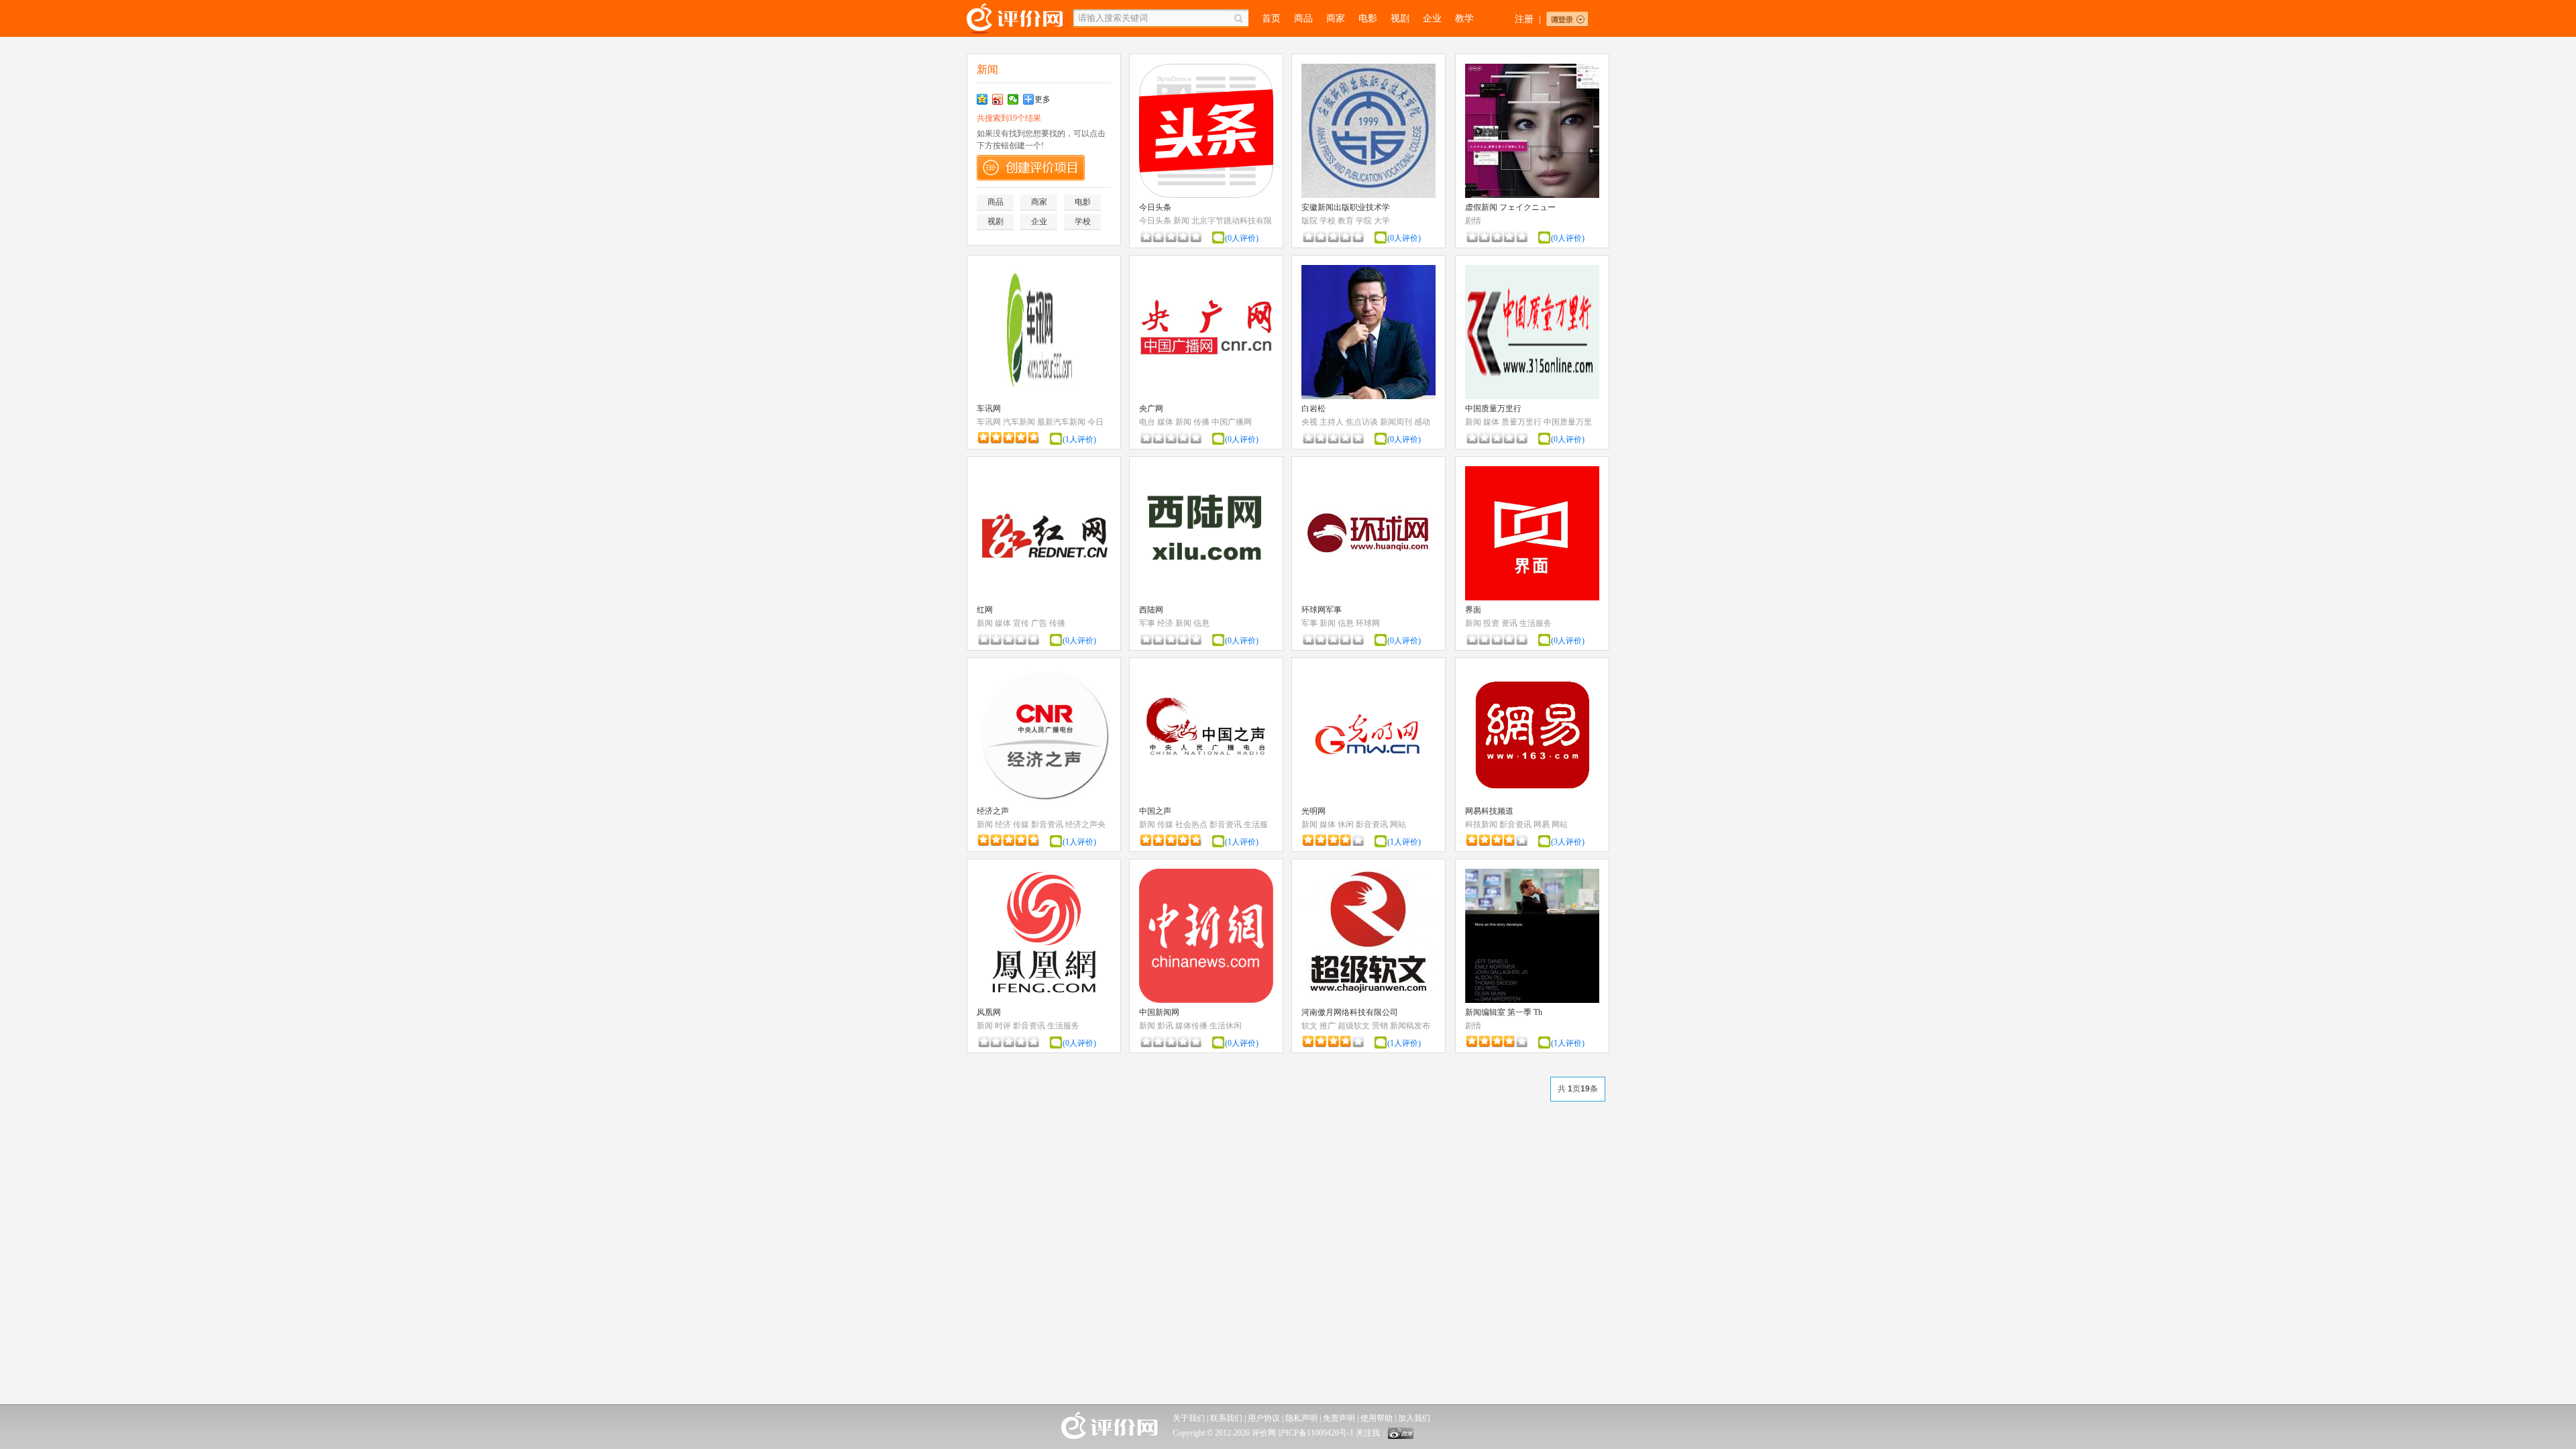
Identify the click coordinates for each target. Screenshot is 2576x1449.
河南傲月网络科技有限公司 (1350, 1012)
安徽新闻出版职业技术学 (1346, 207)
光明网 (1313, 811)
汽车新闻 (1019, 422)
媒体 (1165, 422)
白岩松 (1313, 409)
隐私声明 (1301, 1418)
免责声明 (1339, 1418)
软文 (1309, 1026)
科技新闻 (1481, 824)
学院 (1364, 221)
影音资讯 (1047, 824)
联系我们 (1226, 1418)
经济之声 (993, 811)
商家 (1336, 18)
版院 (1309, 221)
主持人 (1332, 422)
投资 (1491, 623)
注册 (1524, 19)
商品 (1303, 18)
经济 (1165, 623)
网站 (1398, 824)
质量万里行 (1521, 422)
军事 (1147, 623)
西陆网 (1151, 610)
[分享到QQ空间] (982, 99)
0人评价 (1242, 238)
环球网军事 (1322, 610)
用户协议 (1264, 1418)
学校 (1083, 221)
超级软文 (1354, 1026)
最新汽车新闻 (1061, 422)
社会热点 (1191, 824)
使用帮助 (1377, 1418)
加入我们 (1414, 1418)
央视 (1309, 422)
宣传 (1021, 623)
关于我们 (1189, 1418)
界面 (1473, 610)
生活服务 (1536, 623)
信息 (1201, 623)
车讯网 (989, 409)
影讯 (1165, 1026)
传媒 (1021, 824)
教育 (1346, 221)
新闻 (1181, 221)
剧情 (1473, 221)
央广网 (1151, 409)
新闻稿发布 (1410, 1026)
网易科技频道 (1489, 811)
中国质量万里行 (1493, 409)
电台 (1147, 422)
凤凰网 (989, 1012)
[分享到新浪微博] (998, 99)
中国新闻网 (1159, 1012)
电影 (1368, 18)
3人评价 (1568, 842)
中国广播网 (1232, 422)
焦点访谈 (1362, 422)
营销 (1380, 1026)
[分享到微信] (1013, 99)
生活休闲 (1226, 1026)
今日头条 (1155, 207)
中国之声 (1155, 811)
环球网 (1368, 623)
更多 (1042, 99)
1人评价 (1079, 439)
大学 (1382, 221)
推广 (1328, 1026)
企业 (1432, 18)
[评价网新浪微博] (1401, 1436)
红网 (985, 610)
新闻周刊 (1396, 422)
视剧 (1400, 18)
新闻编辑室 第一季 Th (1504, 1012)
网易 (1542, 824)
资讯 (1509, 623)
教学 (1464, 18)
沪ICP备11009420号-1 (1316, 1433)
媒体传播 (1191, 1026)
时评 (1003, 1026)
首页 (1271, 18)
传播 (1201, 422)
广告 (1039, 623)
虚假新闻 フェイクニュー (1510, 207)
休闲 (1346, 824)
